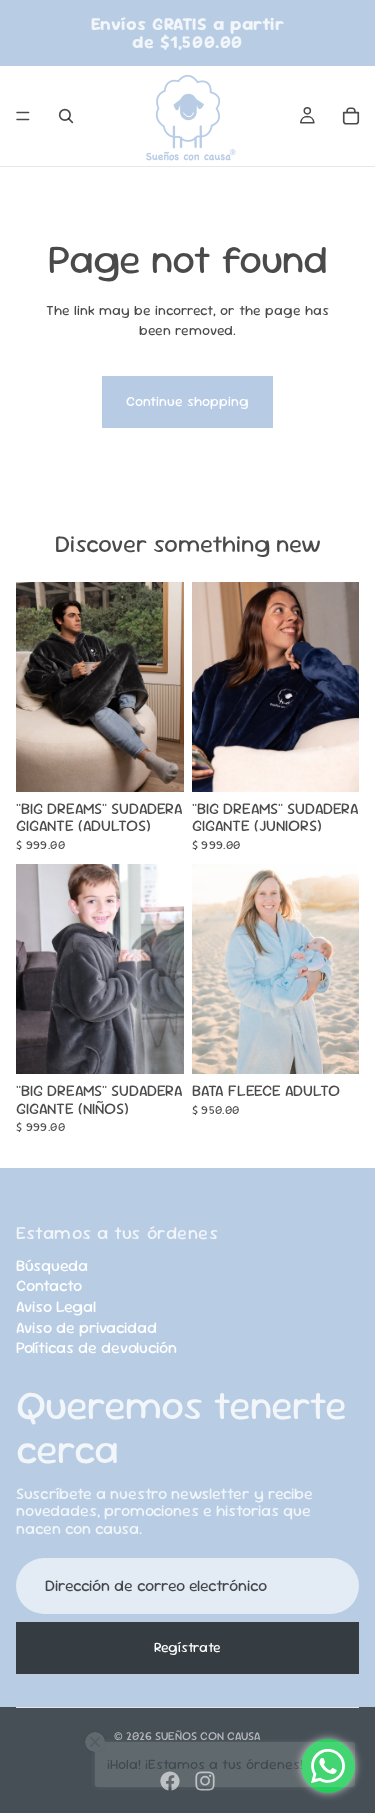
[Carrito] (351, 116)
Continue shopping (187, 401)
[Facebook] (170, 1781)
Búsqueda (52, 1265)
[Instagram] (205, 1781)
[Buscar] (66, 116)
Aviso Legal (56, 1306)
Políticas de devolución (96, 1347)
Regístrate (187, 1647)
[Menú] (23, 116)
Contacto (49, 1285)
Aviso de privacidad (86, 1327)
